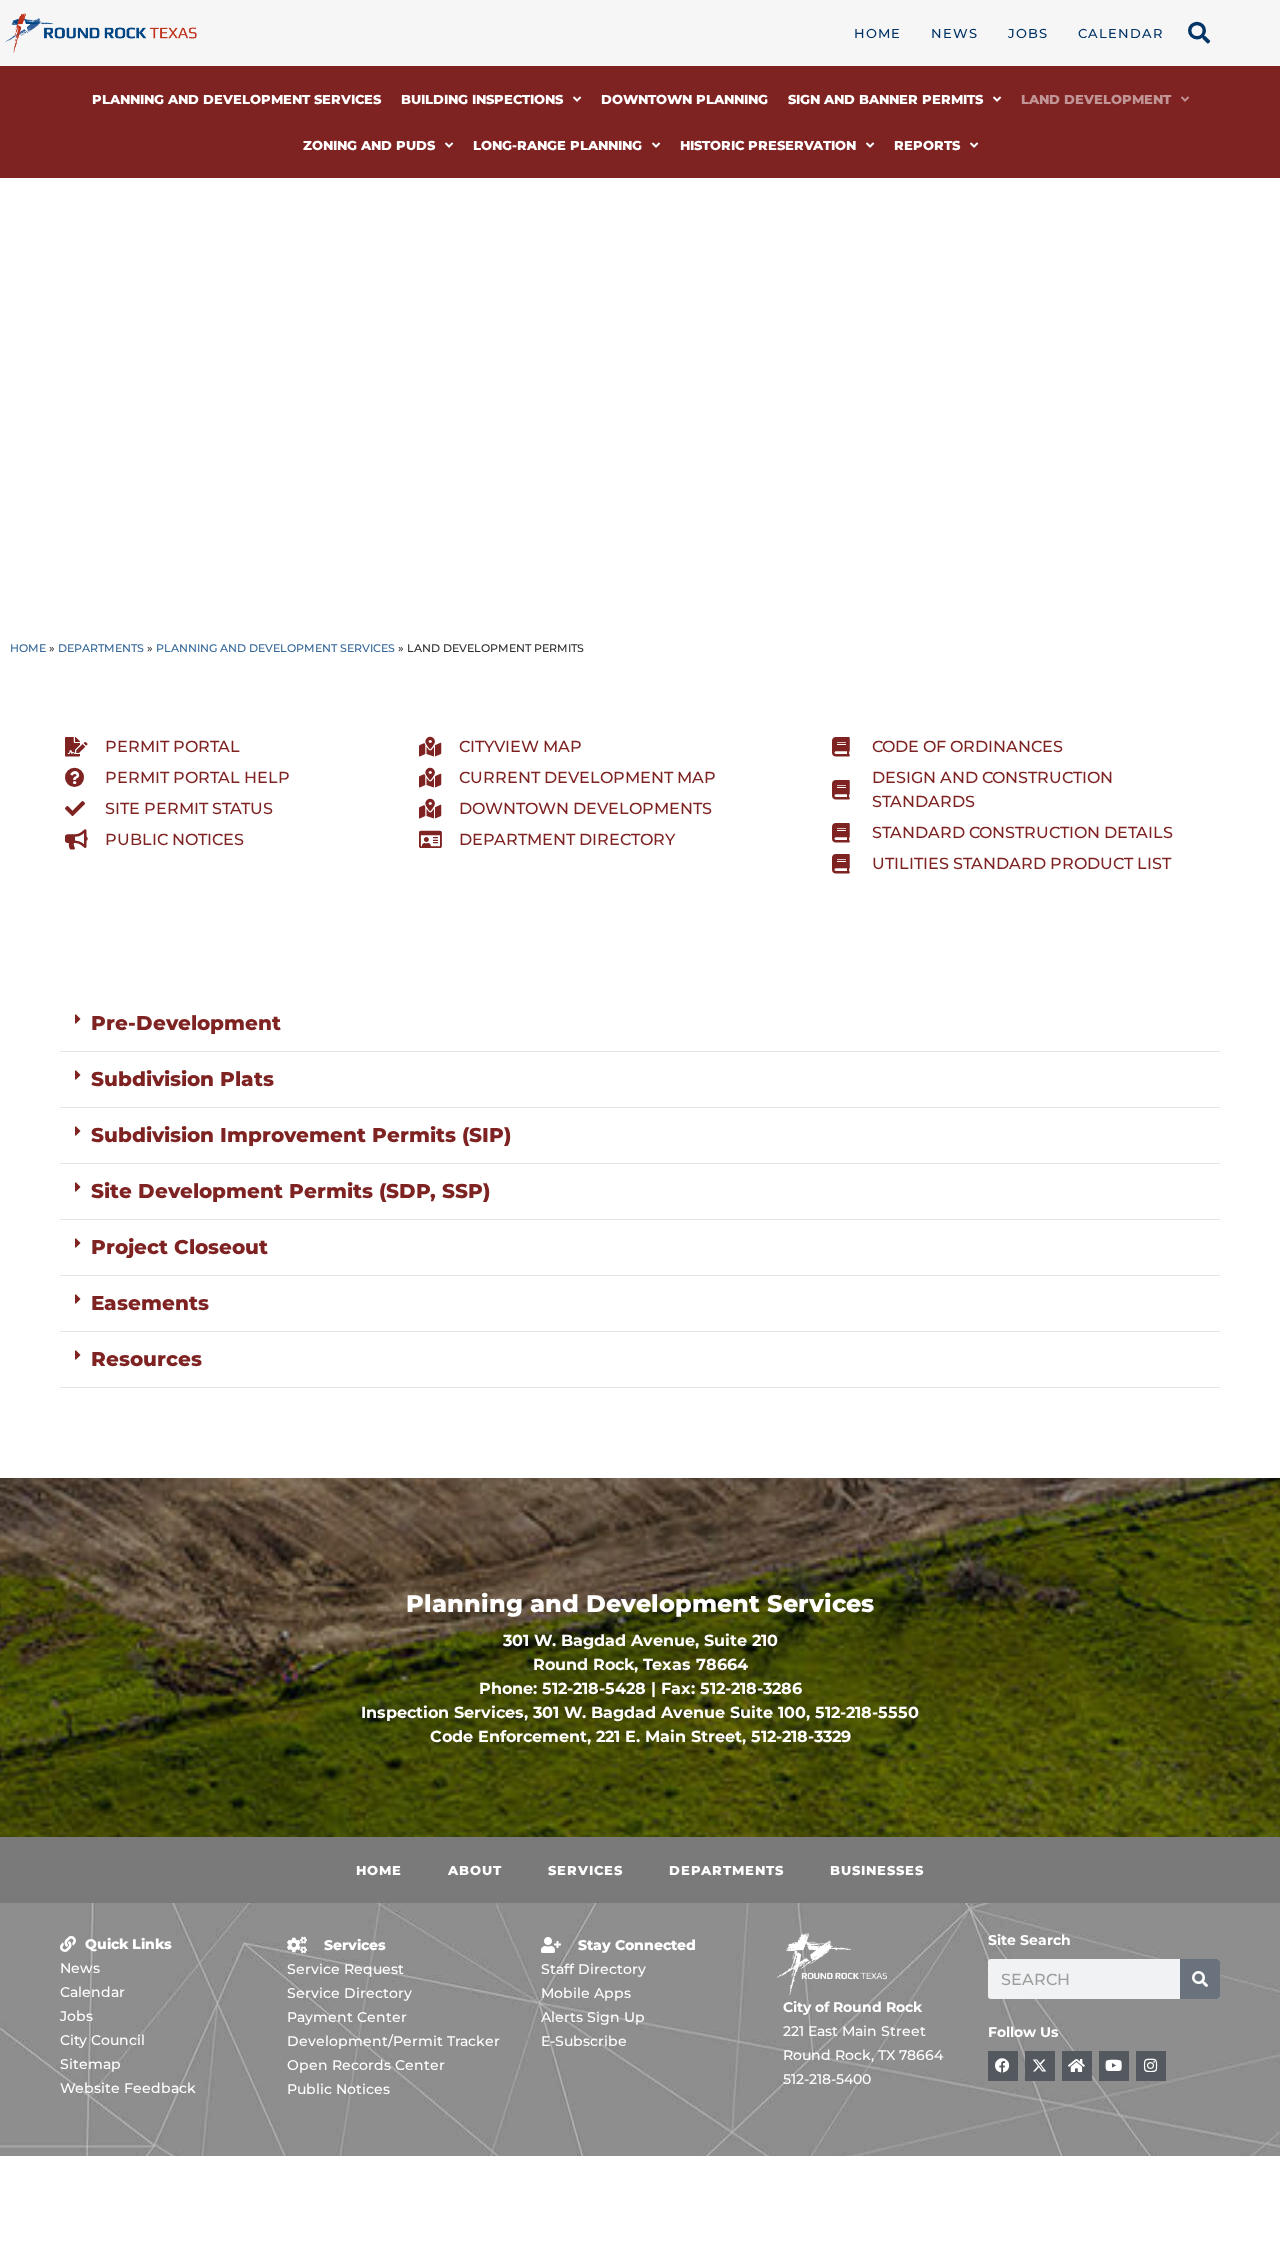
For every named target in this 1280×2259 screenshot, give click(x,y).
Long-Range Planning (557, 145)
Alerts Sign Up (593, 2017)
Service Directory (349, 1993)
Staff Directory (593, 1969)
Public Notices (338, 2089)
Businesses (877, 1870)
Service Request (345, 1969)
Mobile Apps (586, 1993)
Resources (146, 1359)
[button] (640, 1024)
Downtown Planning (684, 99)
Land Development (1096, 99)
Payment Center (347, 2017)
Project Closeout (179, 1247)
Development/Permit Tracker (393, 2041)
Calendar (1120, 33)
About (475, 1870)
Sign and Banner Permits (885, 99)
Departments (101, 648)
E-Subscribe (584, 2041)
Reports (927, 145)
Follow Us (1023, 2032)
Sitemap (90, 2064)
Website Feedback (128, 2088)
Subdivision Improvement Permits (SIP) (301, 1135)
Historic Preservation (768, 145)
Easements (150, 1303)
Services (585, 1870)
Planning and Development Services (236, 99)
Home (877, 33)
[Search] (1200, 1979)
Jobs (1028, 33)
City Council (102, 2040)
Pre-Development (186, 1023)
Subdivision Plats (182, 1079)
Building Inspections (482, 99)
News (954, 33)
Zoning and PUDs (369, 145)
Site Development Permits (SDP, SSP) (290, 1191)
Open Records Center (366, 2065)
